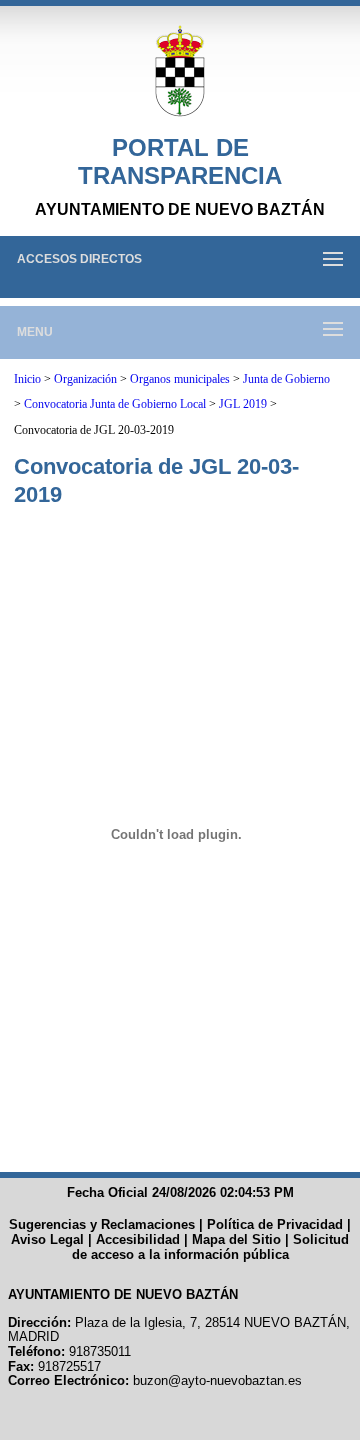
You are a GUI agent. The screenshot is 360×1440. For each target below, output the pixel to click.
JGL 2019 (243, 404)
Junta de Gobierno (286, 379)
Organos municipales (180, 379)
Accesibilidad (138, 1239)
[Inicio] (180, 72)
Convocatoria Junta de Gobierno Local (115, 404)
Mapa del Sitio (236, 1239)
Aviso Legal (47, 1239)
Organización (85, 379)
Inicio (27, 379)
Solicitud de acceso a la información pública (211, 1247)
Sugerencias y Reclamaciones (102, 1224)
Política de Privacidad (275, 1224)
